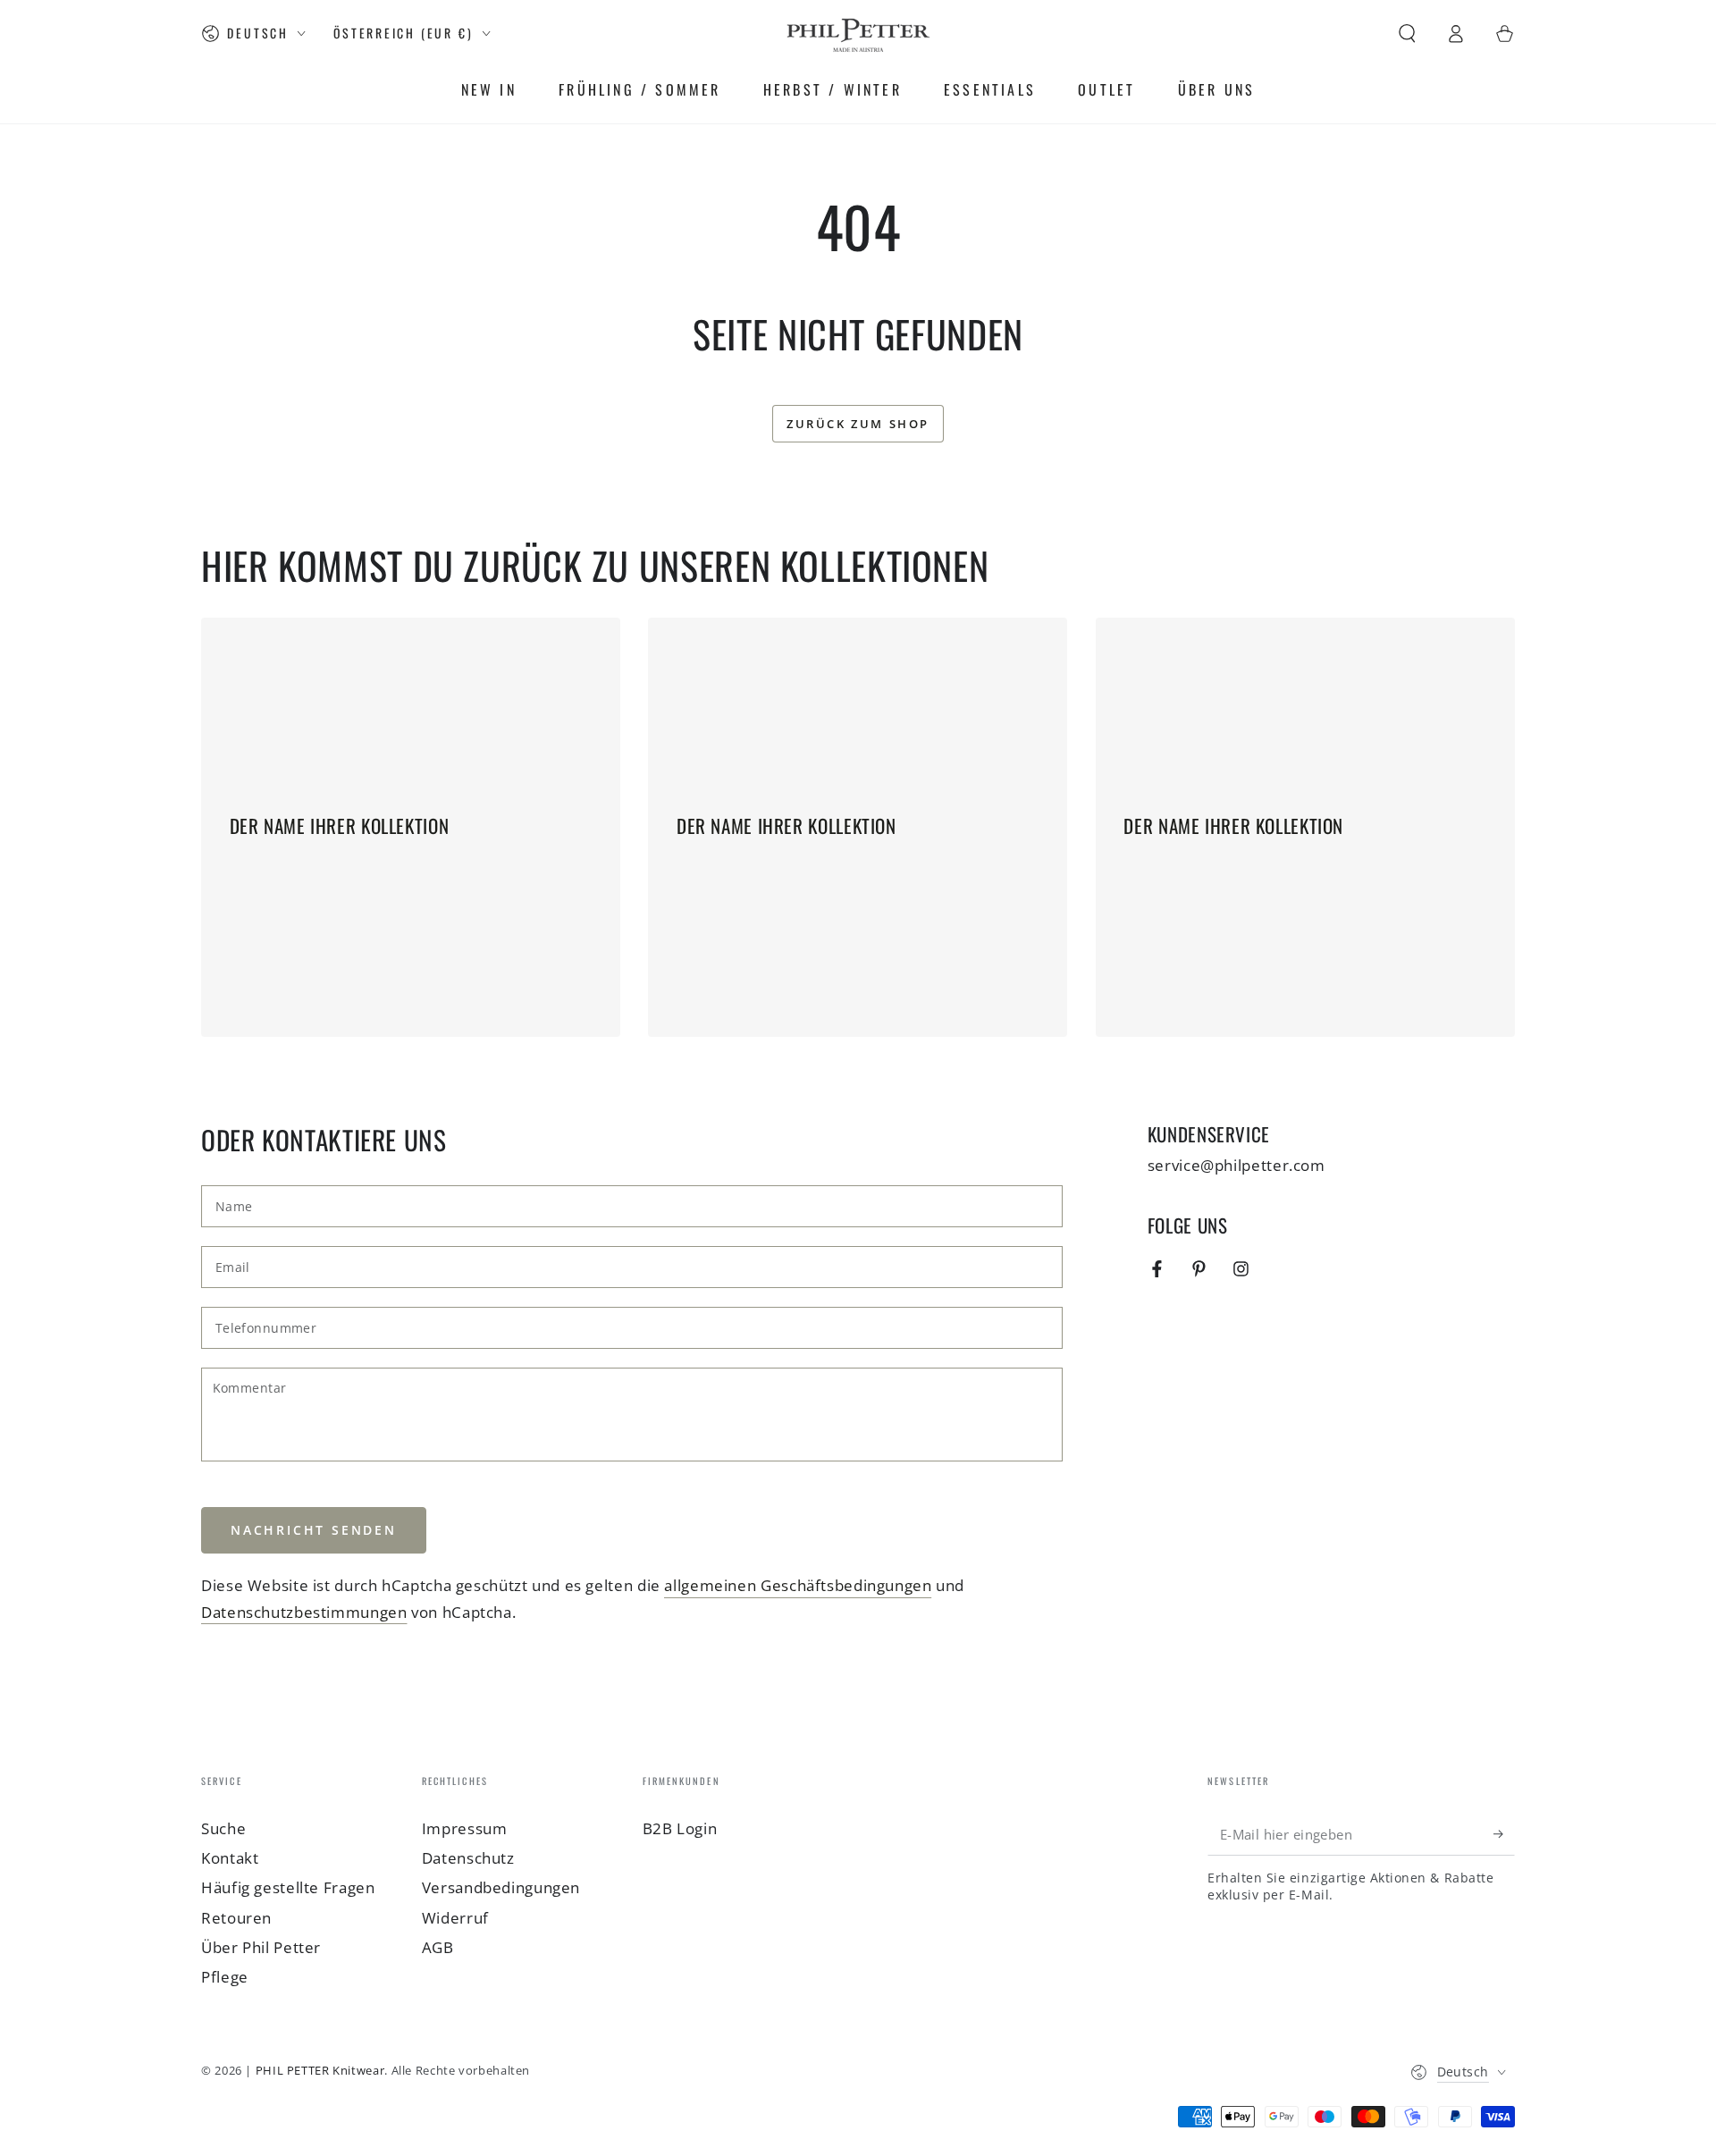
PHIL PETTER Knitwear (320, 2071)
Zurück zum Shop (858, 424)
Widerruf (455, 1918)
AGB (438, 1947)
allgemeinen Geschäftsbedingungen (798, 1585)
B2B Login (680, 1828)
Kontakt (230, 1858)
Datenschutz (468, 1858)
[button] (1407, 33)
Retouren (236, 1918)
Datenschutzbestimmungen (304, 1612)
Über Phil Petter (261, 1947)
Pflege (225, 1977)
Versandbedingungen (501, 1887)
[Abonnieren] (1504, 1834)
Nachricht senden (314, 1530)
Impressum (465, 1828)
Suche (223, 1828)
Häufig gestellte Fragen (288, 1887)
